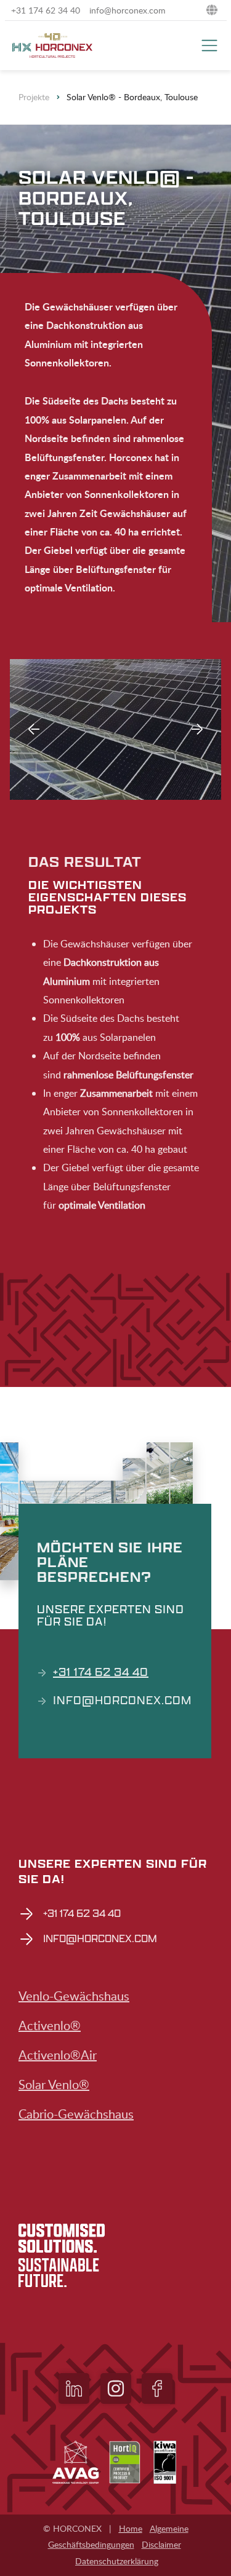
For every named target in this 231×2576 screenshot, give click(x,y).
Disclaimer (161, 2544)
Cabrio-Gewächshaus (76, 2114)
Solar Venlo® (54, 2084)
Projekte (34, 97)
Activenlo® (50, 2025)
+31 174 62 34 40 (101, 1672)
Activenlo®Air (58, 2055)
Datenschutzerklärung (117, 2561)
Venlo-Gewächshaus (74, 1996)
